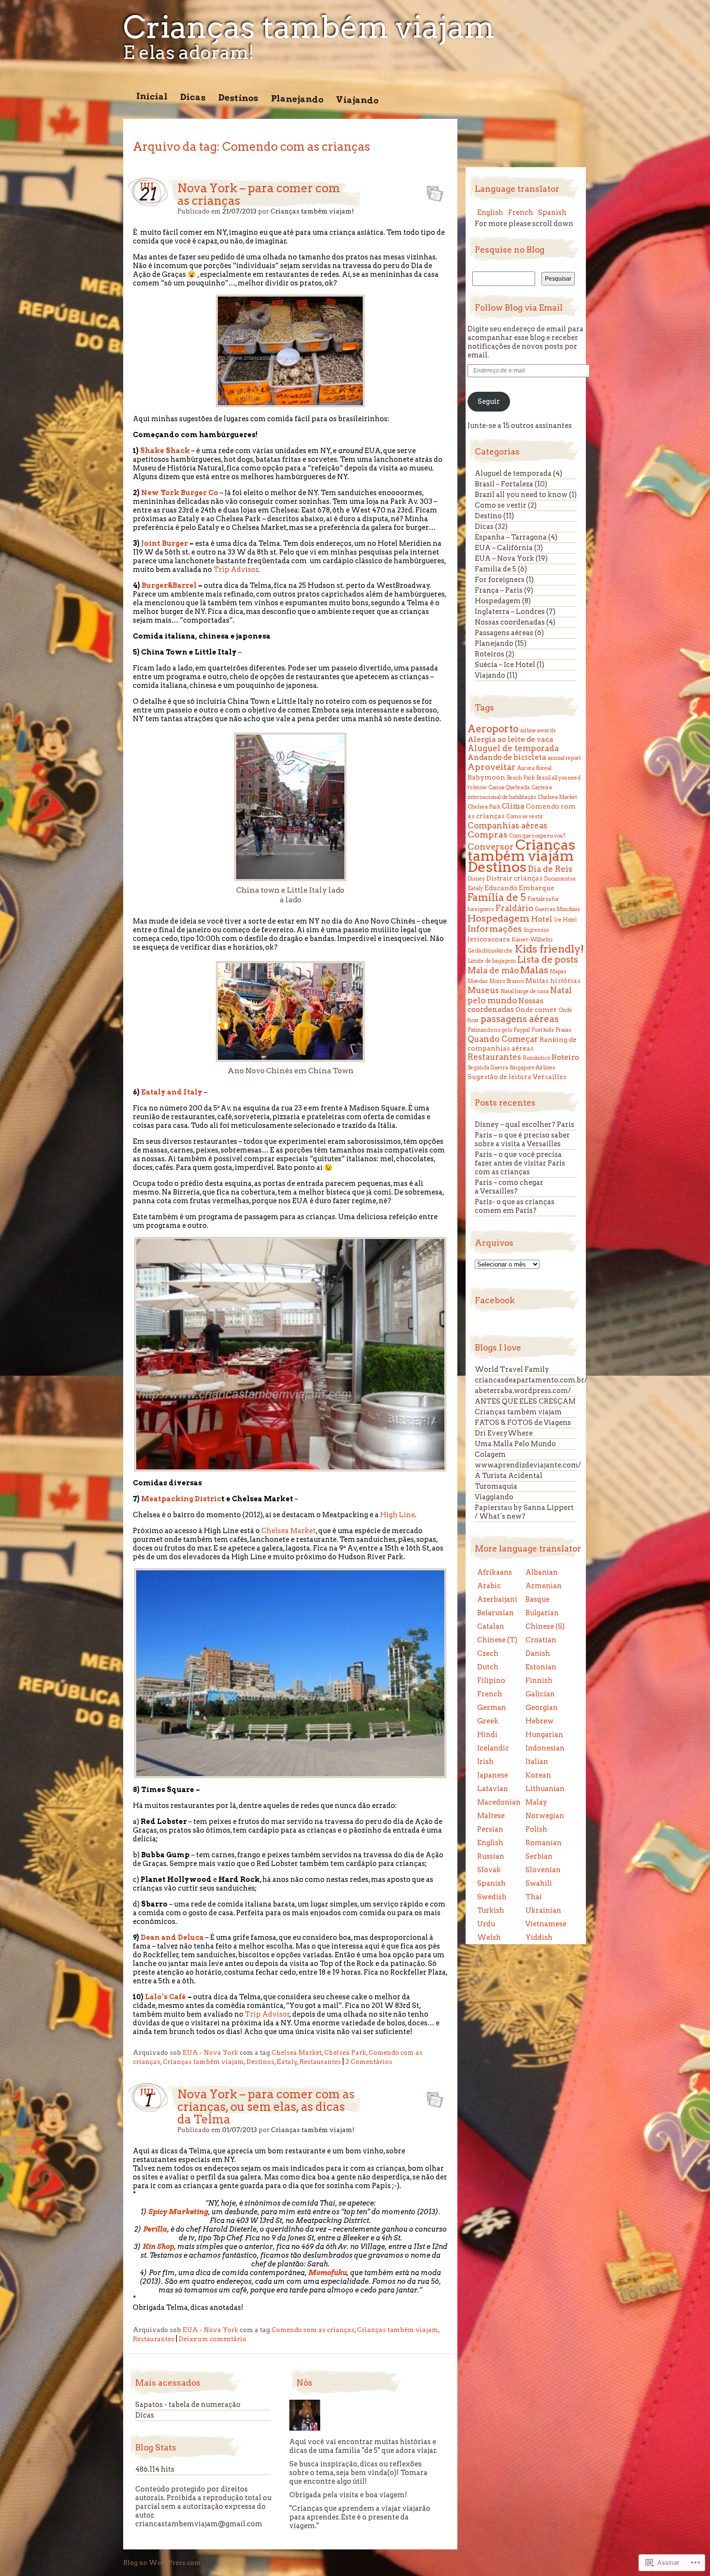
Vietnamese (546, 1924)
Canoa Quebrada (509, 788)
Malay (536, 1802)
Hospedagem (498, 601)
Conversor (491, 847)
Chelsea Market (289, 1531)
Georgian (542, 1708)
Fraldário (514, 908)
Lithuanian (545, 1789)
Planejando (297, 99)
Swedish (492, 1897)
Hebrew (540, 1721)
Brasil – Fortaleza (504, 484)
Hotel (542, 919)
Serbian (539, 1856)
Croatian (541, 1640)
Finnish (539, 1680)
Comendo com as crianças (313, 2330)
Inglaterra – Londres (510, 612)
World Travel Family (512, 1369)
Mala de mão (493, 970)
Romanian (544, 1843)
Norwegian (545, 1816)
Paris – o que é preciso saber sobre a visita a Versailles (522, 1139)
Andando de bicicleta (507, 757)
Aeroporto (493, 729)
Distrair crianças (514, 878)
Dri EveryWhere (504, 1433)
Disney (476, 879)
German (492, 1708)
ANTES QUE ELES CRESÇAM (525, 1401)
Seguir (489, 401)
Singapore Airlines (532, 1068)
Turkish (491, 1910)
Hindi (487, 1735)
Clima (513, 806)
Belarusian (496, 1613)
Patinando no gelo (490, 1030)
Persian (490, 1829)
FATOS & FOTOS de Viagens (523, 1423)
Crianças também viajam (309, 27)
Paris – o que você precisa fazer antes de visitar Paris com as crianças (520, 1163)
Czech (488, 1653)
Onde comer (536, 1010)
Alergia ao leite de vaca (511, 739)
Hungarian (544, 1735)
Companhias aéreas (507, 825)
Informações (495, 929)
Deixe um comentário (213, 2339)
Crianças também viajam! (312, 211)
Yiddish (539, 1937)
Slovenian (543, 1870)
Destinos (238, 98)
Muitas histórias (553, 981)
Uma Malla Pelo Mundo (515, 1444)
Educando (501, 888)
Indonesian (545, 1748)
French (521, 213)
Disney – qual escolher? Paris (525, 1124)
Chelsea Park (345, 2053)
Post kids (543, 1030)
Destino (488, 516)
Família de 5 (496, 569)
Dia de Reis (550, 869)
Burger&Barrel (169, 585)
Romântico (536, 1058)
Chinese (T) (497, 1640)
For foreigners (500, 580)
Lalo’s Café (165, 1997)
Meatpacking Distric (181, 1499)
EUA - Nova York (210, 2053)
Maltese (491, 1816)
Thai (534, 1897)
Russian (491, 1856)
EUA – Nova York (504, 558)
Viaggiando (494, 1497)
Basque (538, 1599)
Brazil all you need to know (521, 495)
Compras (488, 834)
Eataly (287, 2062)
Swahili (539, 1883)
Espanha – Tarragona (511, 537)
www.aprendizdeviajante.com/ (528, 1465)
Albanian (542, 1572)
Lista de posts (548, 960)
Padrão (432, 191)
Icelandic (493, 1748)
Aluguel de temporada (513, 473)
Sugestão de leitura (499, 1077)
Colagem (490, 1454)
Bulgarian (542, 1613)
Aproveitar (492, 767)
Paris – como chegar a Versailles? (509, 1187)
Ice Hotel (565, 920)
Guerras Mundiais (557, 909)
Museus (483, 990)
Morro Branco (507, 981)
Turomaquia (496, 1486)
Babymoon (486, 777)
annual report (564, 758)
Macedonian (499, 1802)
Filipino (491, 1680)
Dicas (193, 97)
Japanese (493, 1775)
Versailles (550, 1077)
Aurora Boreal (534, 768)
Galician (540, 1694)
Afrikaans (495, 1572)
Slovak (489, 1870)
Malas (534, 970)
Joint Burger (164, 543)
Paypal (522, 1030)
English (490, 213)
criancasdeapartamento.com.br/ (531, 1380)
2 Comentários (369, 2062)
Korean (538, 1775)
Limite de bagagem (492, 961)
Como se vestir (501, 505)
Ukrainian (543, 1910)
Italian (537, 1762)
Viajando (357, 100)
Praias (563, 1030)
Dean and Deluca (171, 1937)
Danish (538, 1653)
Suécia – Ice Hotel (505, 665)
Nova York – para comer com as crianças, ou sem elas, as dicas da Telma (266, 2107)
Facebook (495, 1300)
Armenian (544, 1586)
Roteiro (565, 1057)
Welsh (489, 1937)
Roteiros (490, 654)
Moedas (478, 981)
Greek (488, 1721)
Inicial (152, 96)
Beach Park (521, 778)
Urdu (486, 1924)
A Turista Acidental (509, 1476)
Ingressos (536, 930)
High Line (398, 1515)
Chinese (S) (545, 1626)
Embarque (537, 888)
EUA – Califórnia (504, 548)
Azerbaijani (497, 1599)
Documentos (560, 879)
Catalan (491, 1626)
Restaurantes (320, 2062)
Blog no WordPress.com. (163, 2563)
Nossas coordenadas (510, 622)
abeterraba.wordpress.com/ (523, 1391)
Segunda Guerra (488, 1068)
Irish (485, 1762)
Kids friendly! (549, 949)
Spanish (552, 213)
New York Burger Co (180, 493)
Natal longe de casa (525, 991)
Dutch (488, 1667)
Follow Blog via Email (519, 308)
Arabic (489, 1586)
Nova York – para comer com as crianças (259, 194)
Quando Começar (503, 1039)
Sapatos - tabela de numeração (188, 2405)
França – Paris (499, 590)
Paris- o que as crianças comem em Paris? (515, 1206)
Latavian (493, 1789)
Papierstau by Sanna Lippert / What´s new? (524, 1512)
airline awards (538, 731)
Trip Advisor (236, 569)
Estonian (541, 1667)
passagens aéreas (520, 1019)
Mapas (558, 972)
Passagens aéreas (504, 633)
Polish (536, 1829)
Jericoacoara (489, 939)
